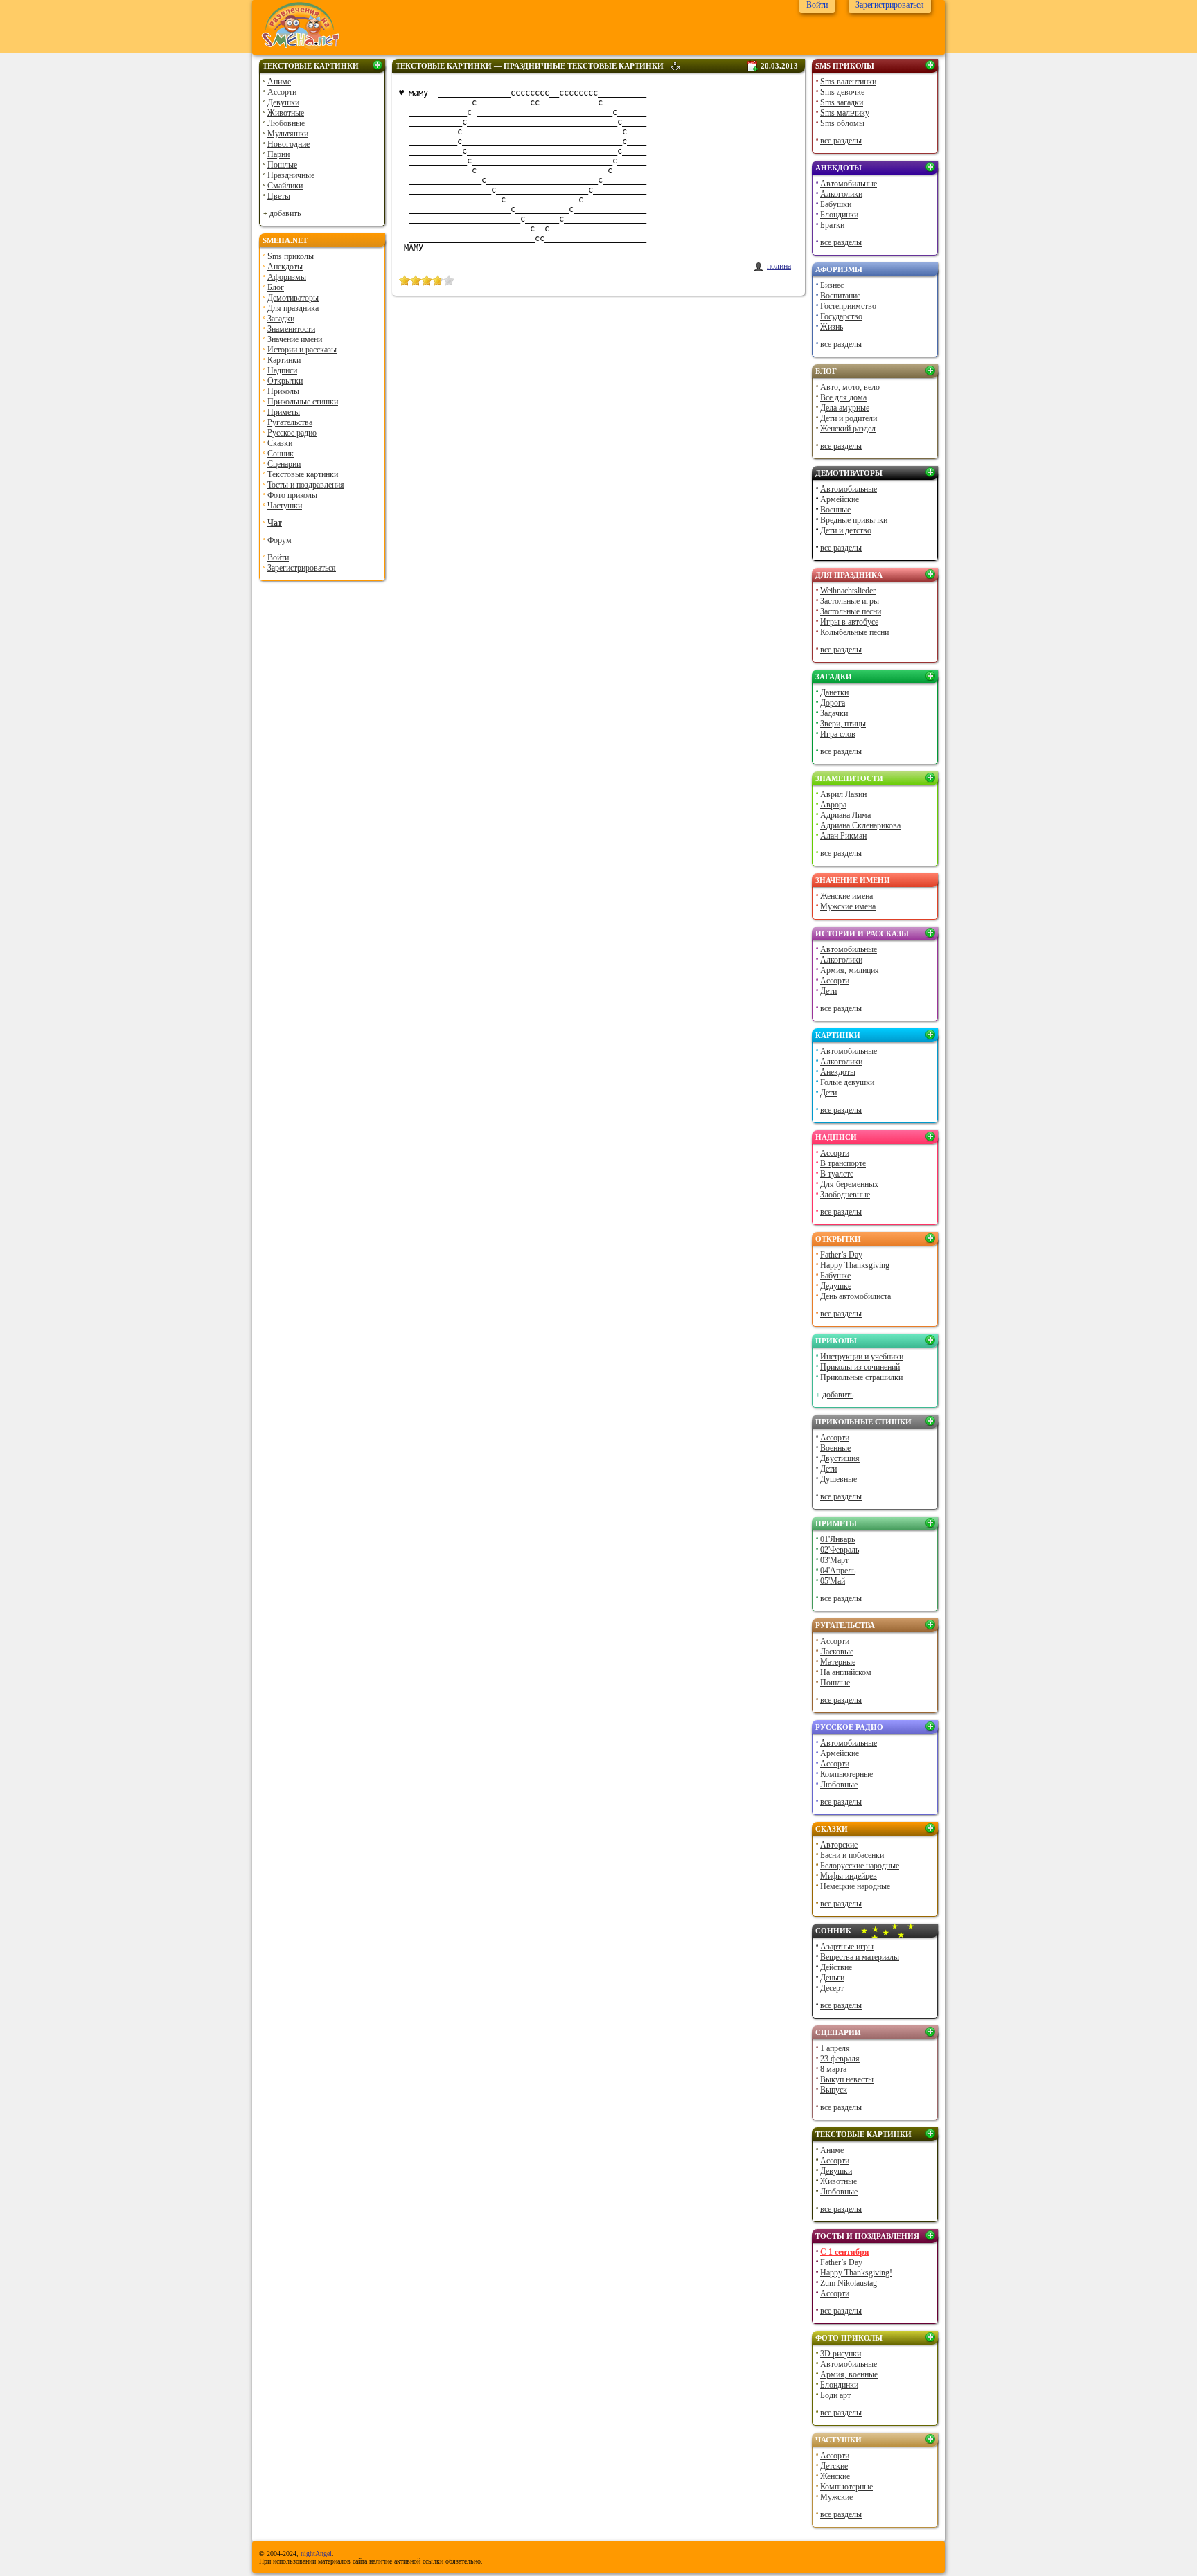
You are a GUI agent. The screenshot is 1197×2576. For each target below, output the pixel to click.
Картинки (284, 360)
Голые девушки (847, 1082)
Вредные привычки (854, 520)
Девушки (283, 102)
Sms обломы (842, 123)
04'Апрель (838, 1571)
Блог (276, 287)
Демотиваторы (293, 298)
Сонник (281, 454)
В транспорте (843, 1163)
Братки (832, 225)
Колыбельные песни (854, 632)
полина (779, 266)
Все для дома (843, 397)
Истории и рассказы (302, 350)
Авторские (839, 1845)
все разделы (841, 141)
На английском (846, 1672)
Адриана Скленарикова (860, 825)
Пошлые (282, 165)
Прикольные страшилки (861, 1377)
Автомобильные (849, 184)
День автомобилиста (855, 1296)
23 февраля (840, 2059)
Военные (835, 510)
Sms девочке (842, 92)
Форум (280, 540)
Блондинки (839, 215)
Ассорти (282, 92)
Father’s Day (841, 1255)
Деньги (832, 1978)
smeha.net (285, 240)
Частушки (285, 506)
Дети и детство (846, 530)
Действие (836, 1967)
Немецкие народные (855, 1886)
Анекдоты (285, 267)
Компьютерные (846, 1774)
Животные (286, 113)
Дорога (833, 703)
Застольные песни (851, 611)
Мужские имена (848, 906)
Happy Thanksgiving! (856, 2273)
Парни (278, 154)
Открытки (285, 381)
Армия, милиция (850, 970)
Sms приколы (291, 256)
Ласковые (837, 1652)
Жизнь (832, 327)
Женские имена (846, 896)
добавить (285, 213)
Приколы (283, 391)
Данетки (834, 692)
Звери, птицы (843, 724)
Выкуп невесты (847, 2079)
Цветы (279, 196)
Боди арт (835, 2395)
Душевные (839, 1479)
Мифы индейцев (849, 1876)
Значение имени (295, 339)
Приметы (284, 412)
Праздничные (291, 175)
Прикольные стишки (303, 402)
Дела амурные (845, 408)
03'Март (834, 1560)
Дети (828, 991)
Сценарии (284, 464)
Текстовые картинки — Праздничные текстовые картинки (530, 66)
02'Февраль (840, 1550)
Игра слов (838, 734)
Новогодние (289, 144)
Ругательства (290, 422)
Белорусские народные (860, 1866)
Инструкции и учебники (862, 1357)
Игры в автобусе (849, 622)
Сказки (280, 443)
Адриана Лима (845, 815)
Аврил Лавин (843, 794)
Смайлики (285, 186)
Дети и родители (849, 418)
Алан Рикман (843, 836)
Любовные (286, 123)
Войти (278, 557)
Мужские (836, 2497)
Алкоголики (841, 194)
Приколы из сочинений (860, 1367)
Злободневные (845, 1195)
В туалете (837, 1174)
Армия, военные (849, 2374)
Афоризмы (287, 277)
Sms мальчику (845, 113)
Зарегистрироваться (302, 568)
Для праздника (293, 308)
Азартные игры (847, 1947)
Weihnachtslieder (848, 591)
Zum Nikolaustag (849, 2283)
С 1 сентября (845, 2252)
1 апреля (835, 2048)
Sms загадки (842, 102)
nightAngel (316, 2553)
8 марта (833, 2069)
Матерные (838, 1662)
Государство (841, 316)
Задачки (834, 713)
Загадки (281, 319)
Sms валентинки (848, 82)
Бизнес (832, 285)
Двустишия (840, 1458)
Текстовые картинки (311, 66)
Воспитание (840, 296)
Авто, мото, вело (850, 387)
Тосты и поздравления (306, 485)
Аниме (279, 82)
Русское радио (292, 433)
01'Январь (837, 1539)
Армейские (840, 499)
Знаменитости (291, 329)
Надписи (282, 370)
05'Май (833, 1581)
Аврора (833, 805)
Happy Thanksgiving (855, 1265)
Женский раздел (848, 429)
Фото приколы (292, 495)
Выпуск (834, 2090)
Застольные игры (850, 601)
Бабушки (836, 204)
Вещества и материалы (860, 1957)
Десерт (832, 1988)
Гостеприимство (848, 306)
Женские (835, 2476)
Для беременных (849, 1184)
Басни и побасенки (852, 1855)
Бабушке (835, 1276)
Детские (834, 2466)
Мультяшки (288, 134)
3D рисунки (841, 2354)
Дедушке (836, 1286)
